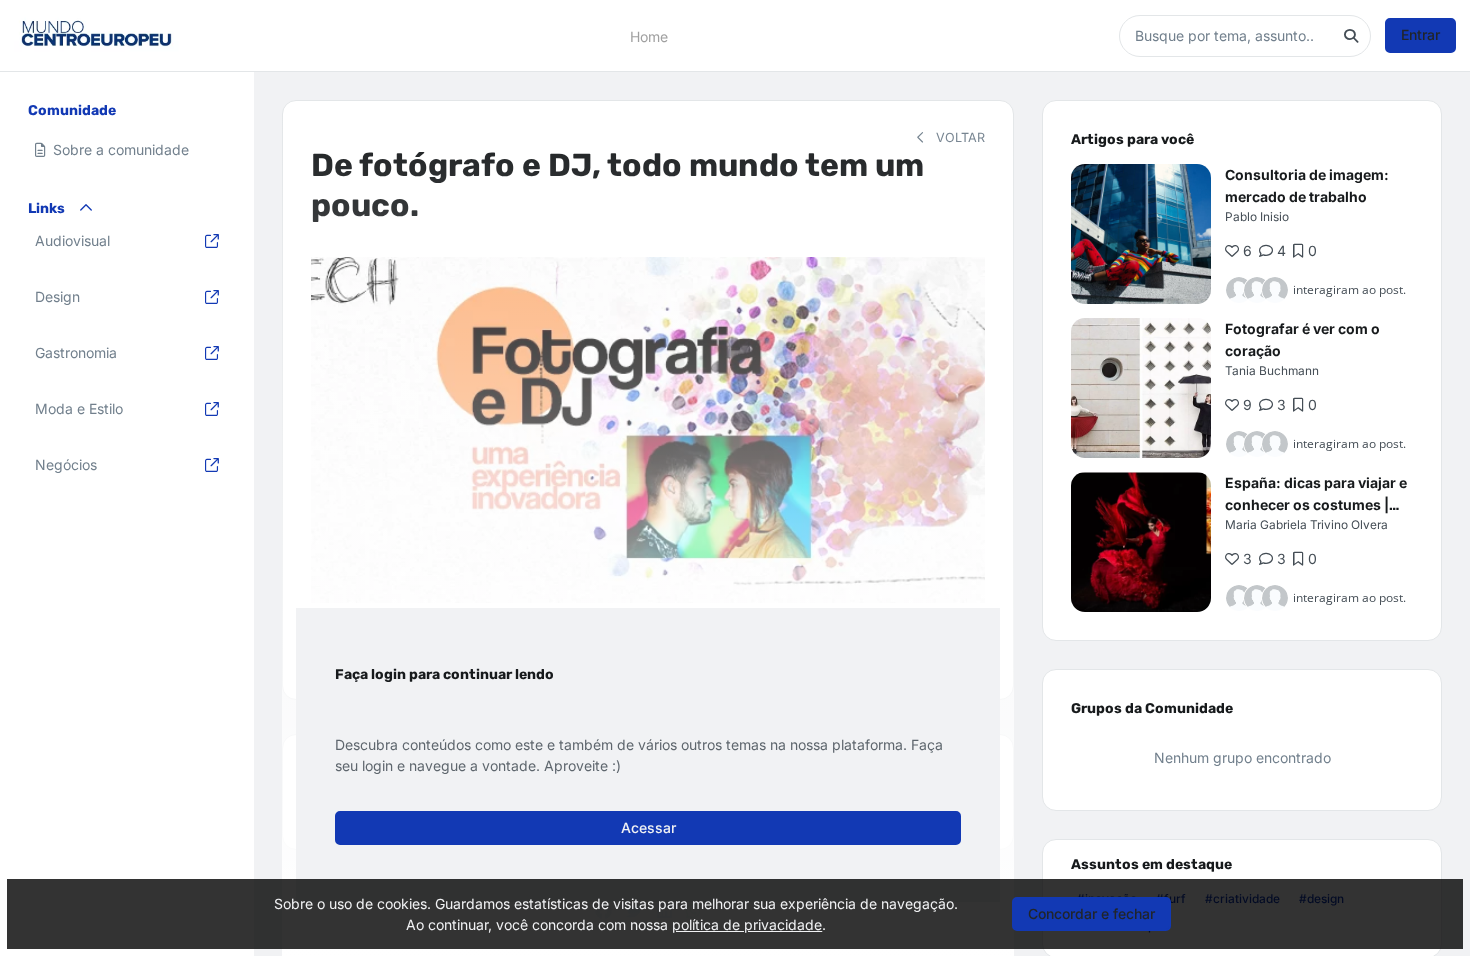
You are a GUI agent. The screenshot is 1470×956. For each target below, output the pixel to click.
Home (649, 35)
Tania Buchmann (1272, 370)
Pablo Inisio (1257, 216)
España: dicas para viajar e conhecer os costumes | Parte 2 (1316, 504)
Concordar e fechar (1091, 913)
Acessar (648, 827)
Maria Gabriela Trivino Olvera (1306, 524)
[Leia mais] (1141, 234)
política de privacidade (747, 924)
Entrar (1420, 34)
